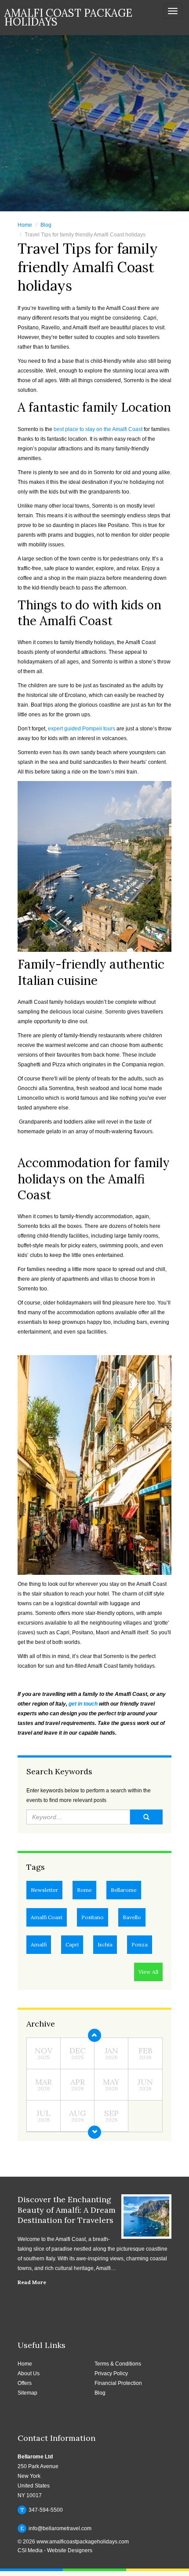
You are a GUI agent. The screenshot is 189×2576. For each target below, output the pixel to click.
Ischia (105, 1944)
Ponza (140, 1944)
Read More (32, 2282)
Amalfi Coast (47, 1917)
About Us (29, 2373)
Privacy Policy (111, 2373)
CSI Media (30, 2550)
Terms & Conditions (118, 2364)
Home (25, 225)
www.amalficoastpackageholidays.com (83, 2542)
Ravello (132, 1917)
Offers (25, 2383)
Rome (84, 1890)
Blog (46, 225)
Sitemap (27, 2393)
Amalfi (39, 1944)
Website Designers (70, 2550)
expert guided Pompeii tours (82, 729)
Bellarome (124, 1890)
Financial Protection (118, 2383)
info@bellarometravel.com (56, 2528)
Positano (93, 1917)
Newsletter (44, 1890)
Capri (72, 1944)
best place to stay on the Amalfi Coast (98, 429)
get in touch (83, 1704)
